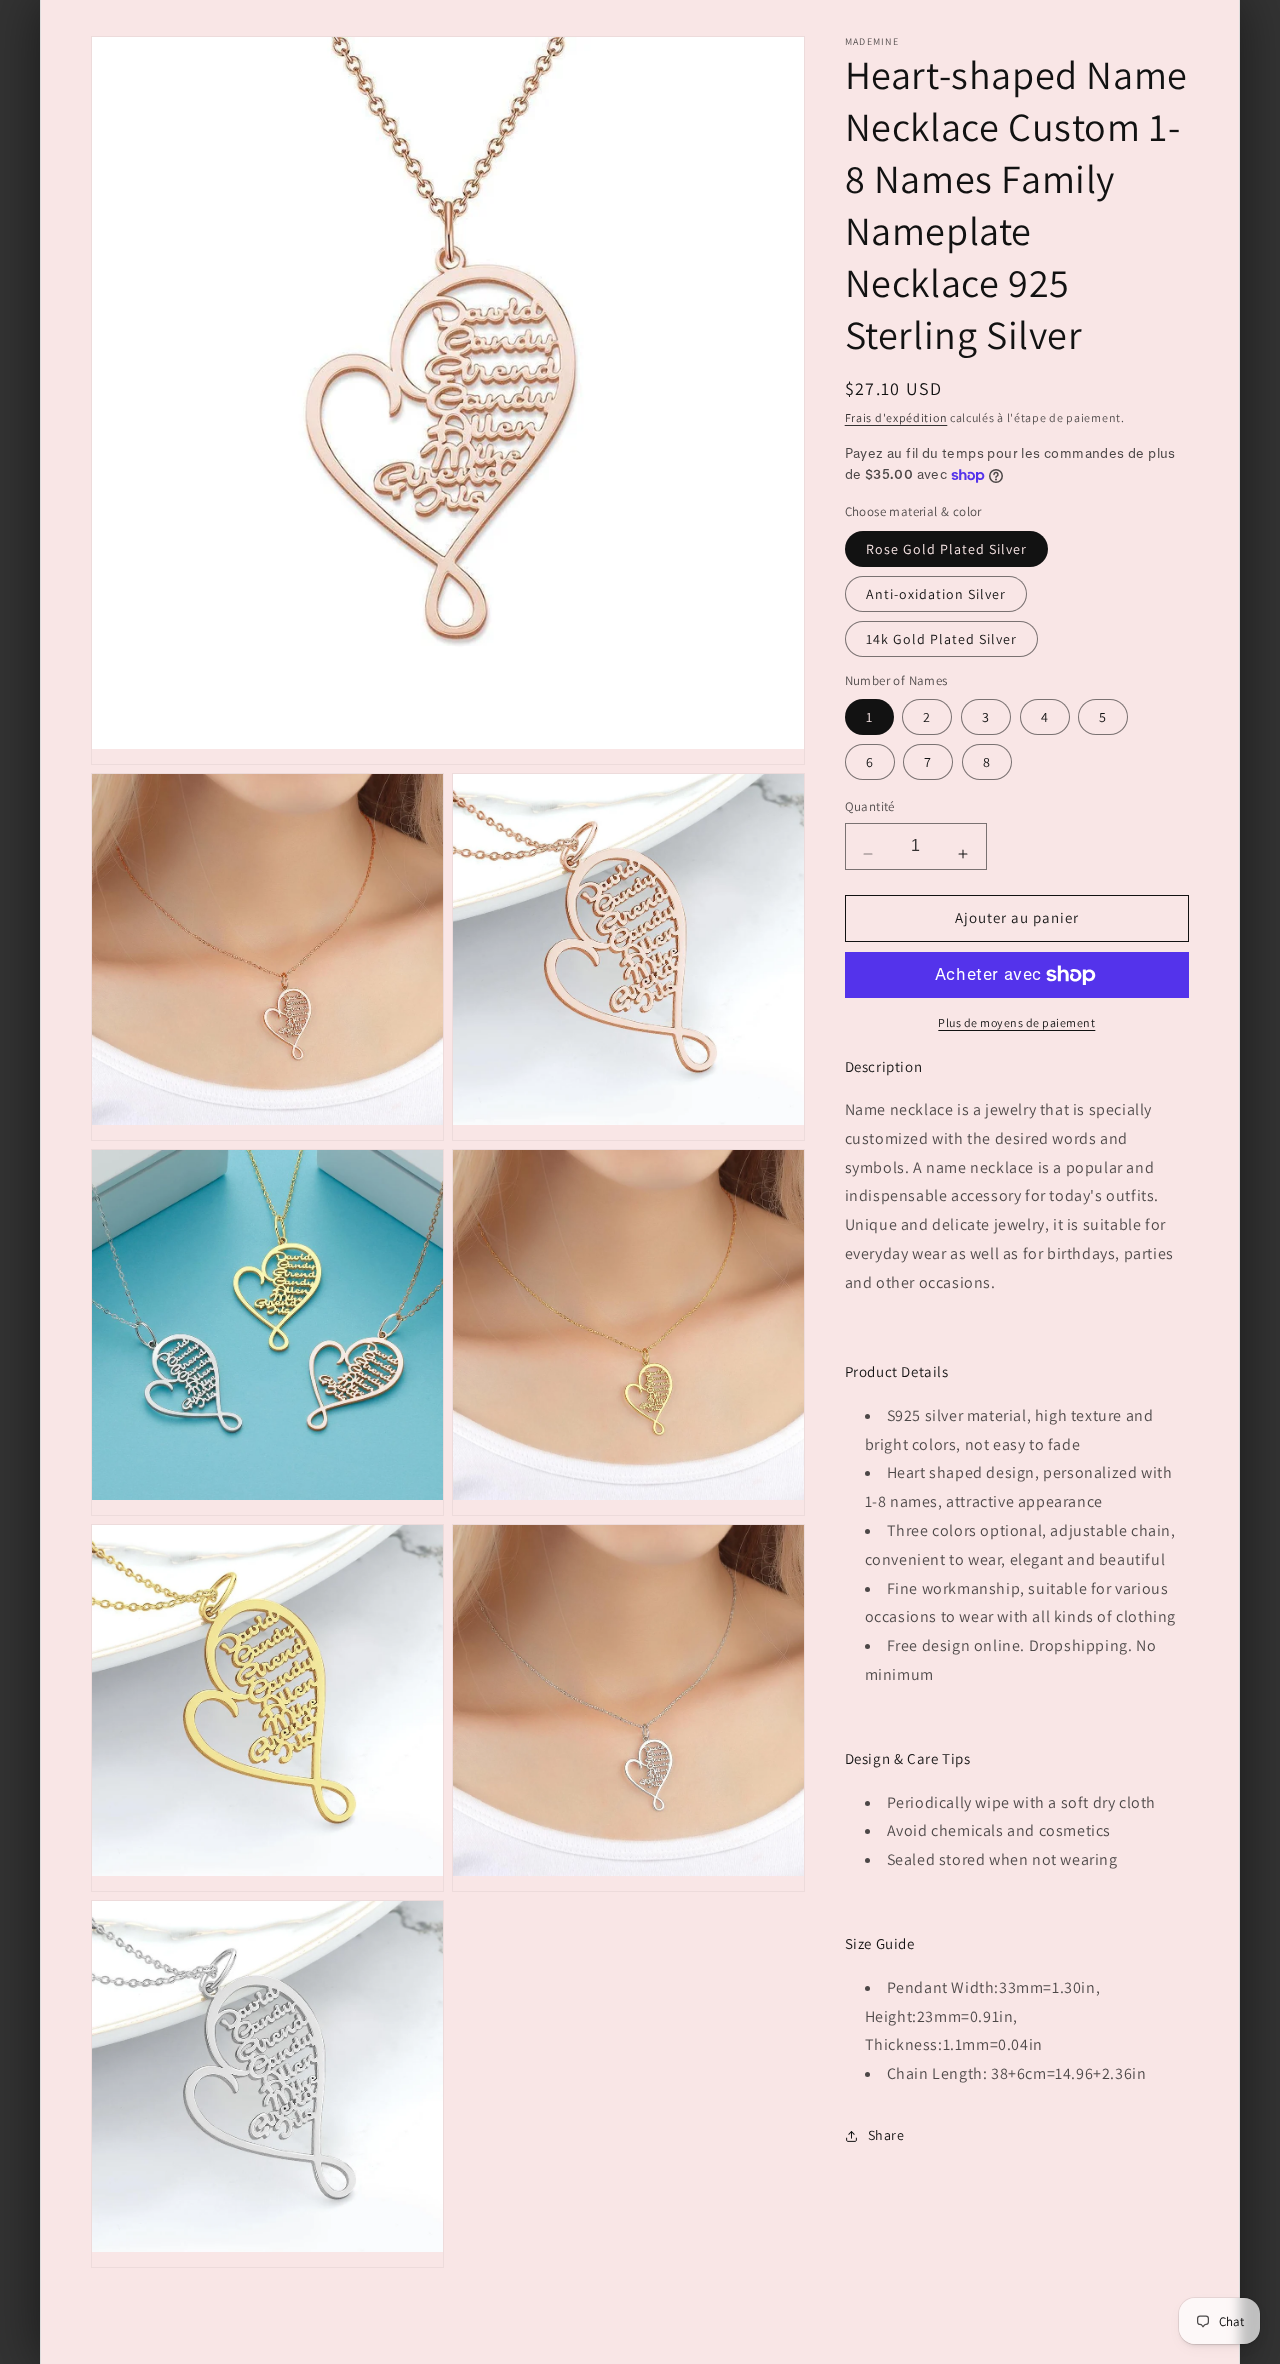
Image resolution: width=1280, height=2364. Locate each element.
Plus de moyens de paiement (1016, 1022)
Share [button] (886, 2135)
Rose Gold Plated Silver (946, 549)
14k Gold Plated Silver (941, 639)
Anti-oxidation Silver (936, 594)
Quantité (870, 806)
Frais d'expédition (896, 417)
